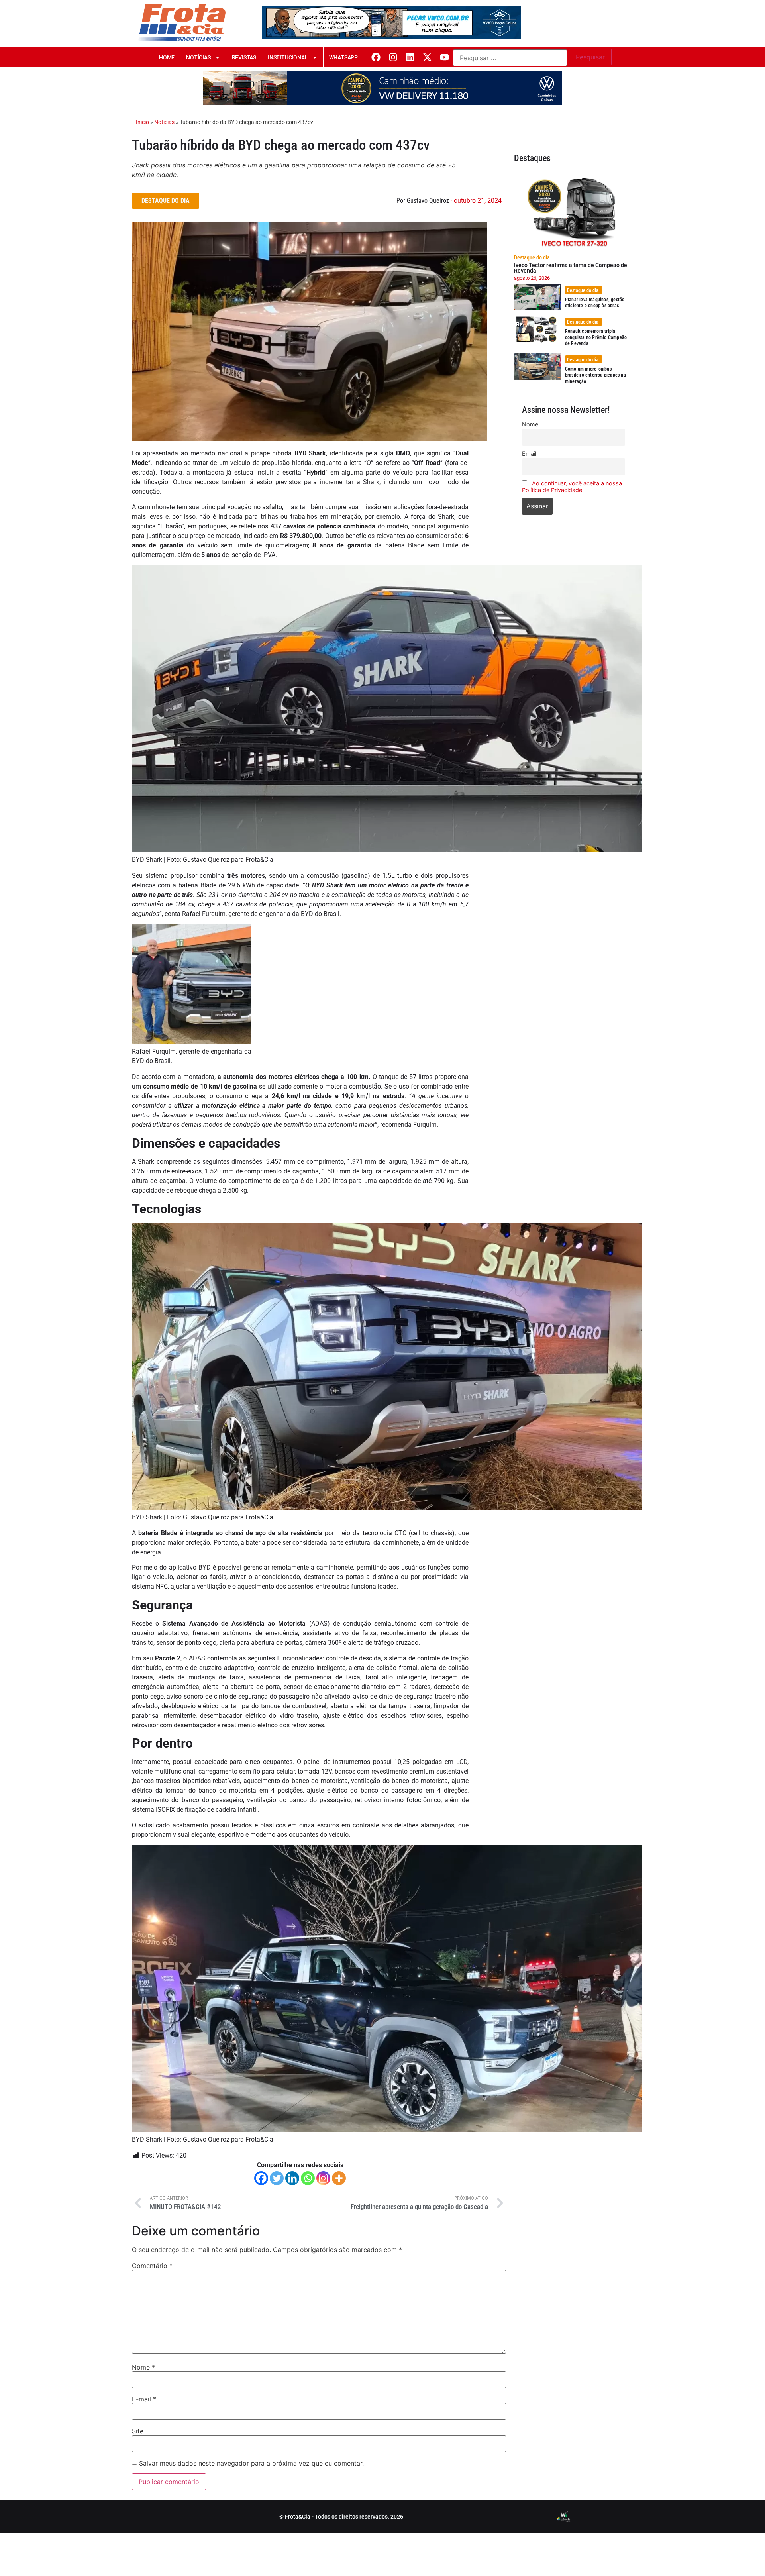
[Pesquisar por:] (510, 58)
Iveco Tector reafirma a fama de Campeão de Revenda (571, 268)
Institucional (288, 57)
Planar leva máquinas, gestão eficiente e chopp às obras (595, 303)
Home (167, 57)
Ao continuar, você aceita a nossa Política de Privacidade (572, 487)
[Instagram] (393, 57)
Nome (143, 2367)
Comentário (152, 2266)
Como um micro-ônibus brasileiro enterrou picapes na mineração (595, 375)
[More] (339, 2178)
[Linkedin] (410, 57)
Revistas (244, 57)
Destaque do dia (532, 257)
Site (138, 2431)
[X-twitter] (427, 57)
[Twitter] (277, 2178)
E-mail (144, 2399)
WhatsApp (343, 57)
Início (142, 122)
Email (529, 454)
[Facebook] (376, 57)
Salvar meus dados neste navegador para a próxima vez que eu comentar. (251, 2463)
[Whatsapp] (308, 2178)
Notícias (198, 57)
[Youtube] (444, 57)
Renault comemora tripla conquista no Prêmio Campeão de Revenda (596, 337)
